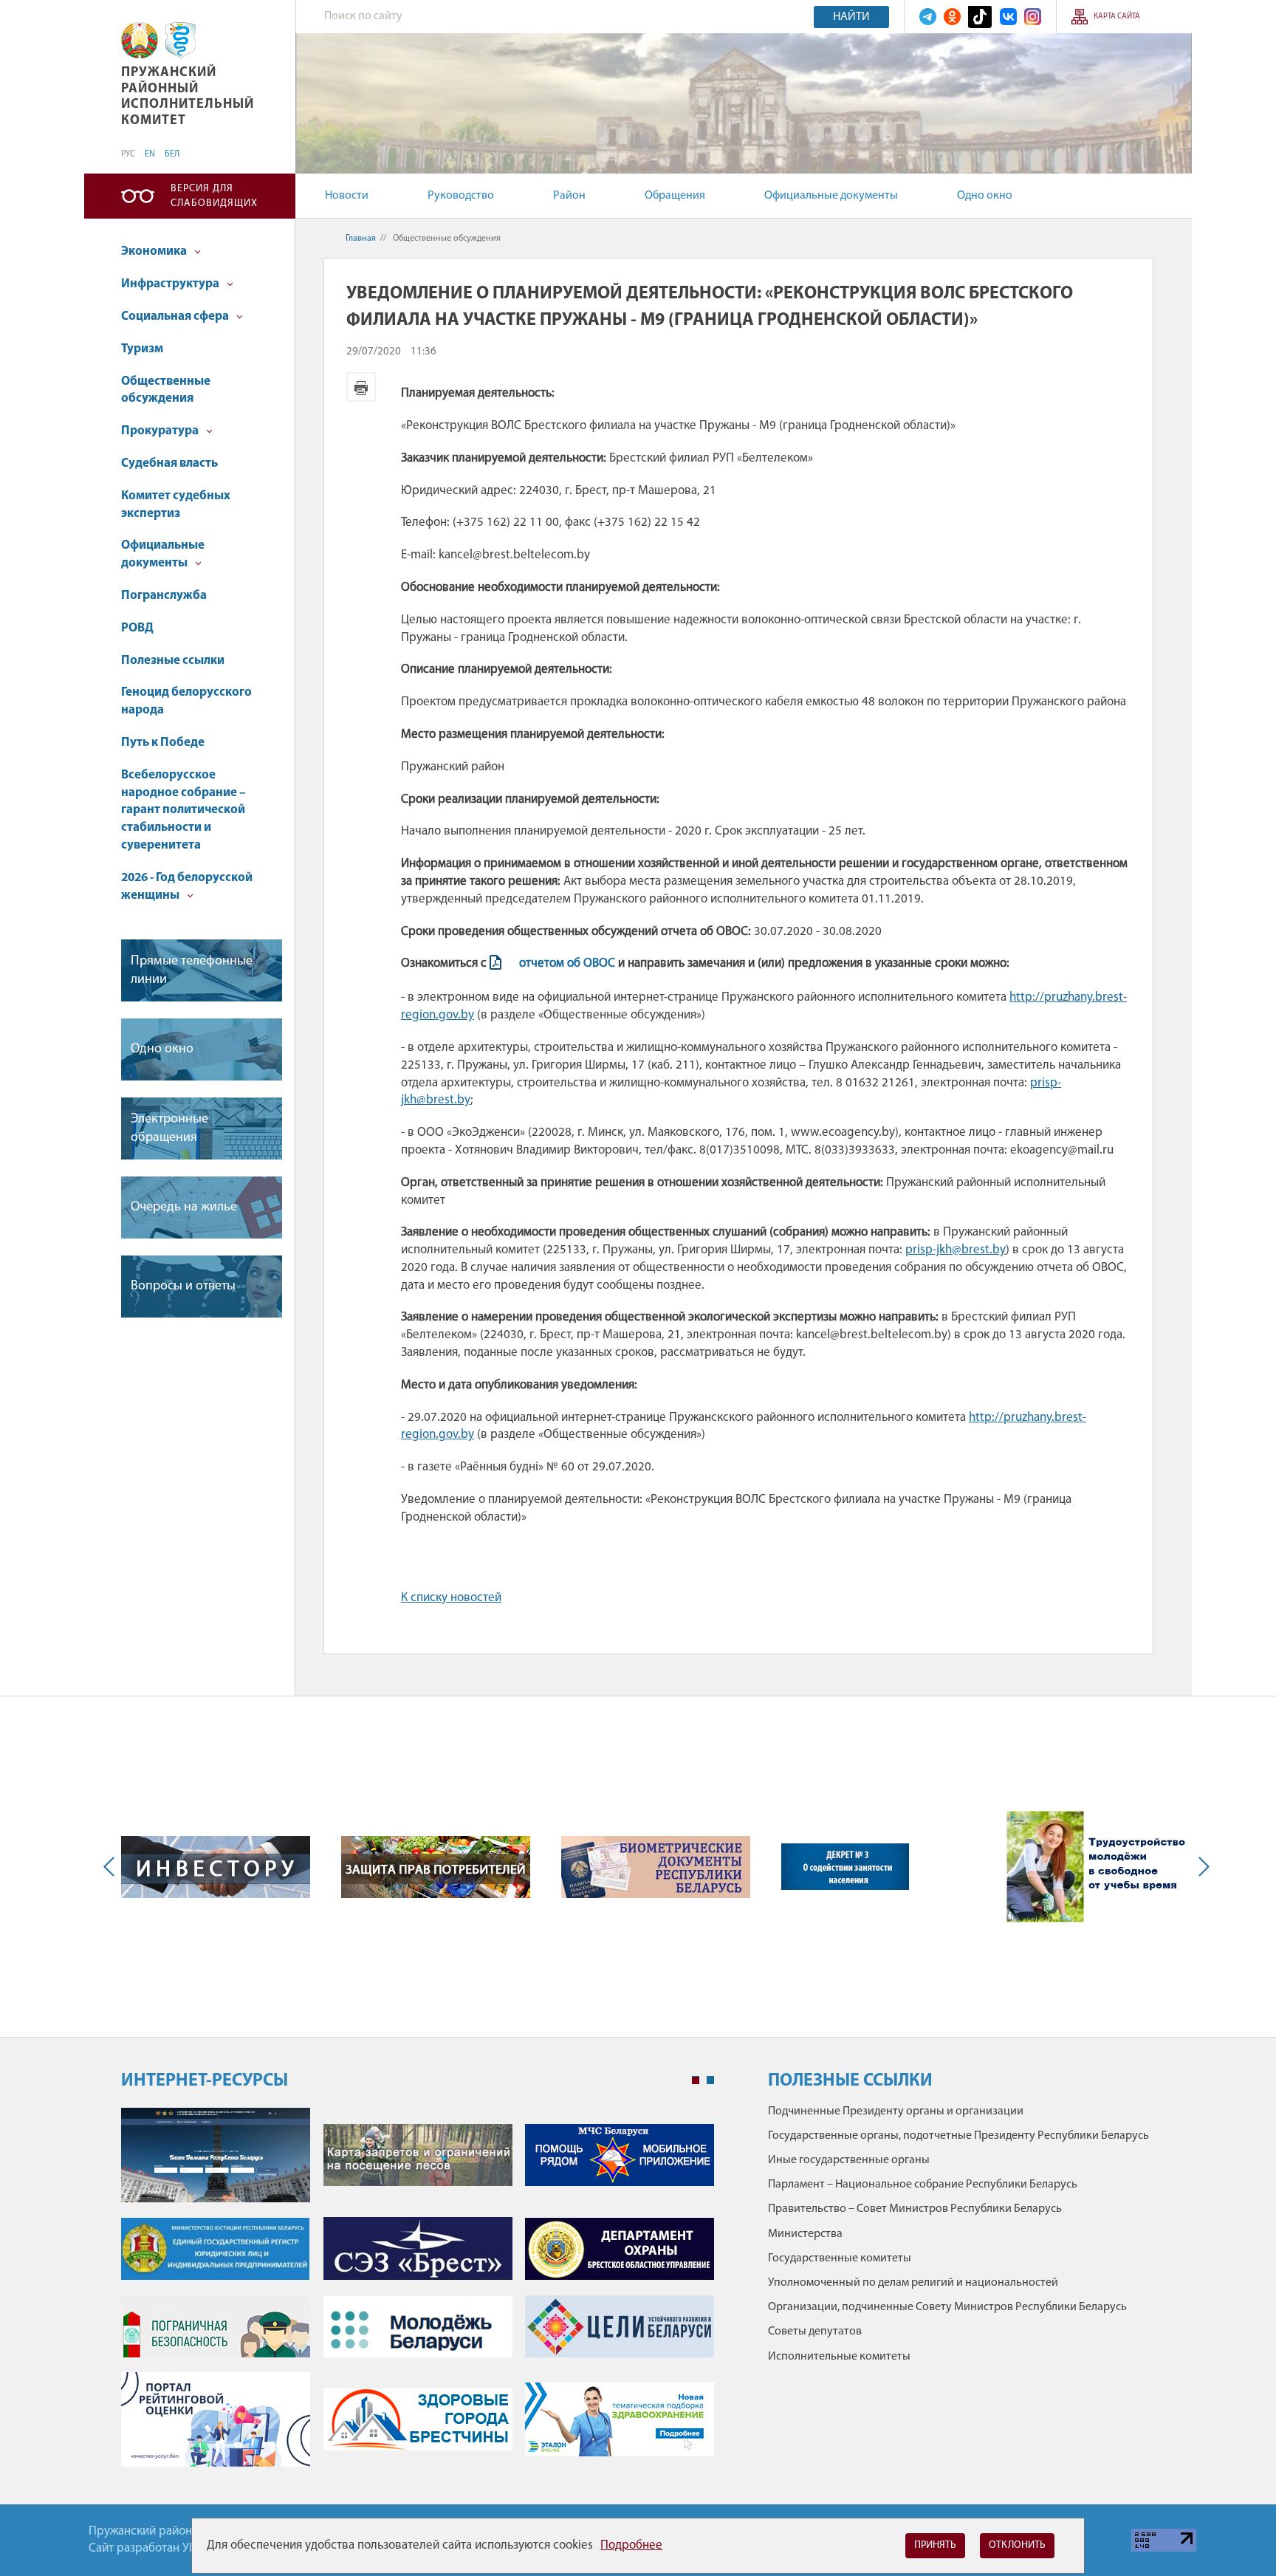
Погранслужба (164, 596)
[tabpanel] (418, 2295)
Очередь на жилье (184, 1207)
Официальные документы (831, 196)
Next (1201, 1867)
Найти (851, 17)
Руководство (461, 196)
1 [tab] (696, 2080)
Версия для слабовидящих (214, 196)
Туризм (142, 349)
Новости (347, 196)
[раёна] (181, 40)
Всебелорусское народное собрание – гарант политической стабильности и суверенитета (183, 810)
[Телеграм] (928, 17)
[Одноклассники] (952, 17)
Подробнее (631, 2545)
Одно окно (985, 196)
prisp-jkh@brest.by (956, 1250)
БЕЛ (172, 154)
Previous (112, 1867)
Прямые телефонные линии (192, 971)
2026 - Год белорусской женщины (187, 887)
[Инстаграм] (1033, 17)
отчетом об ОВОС (567, 963)
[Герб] (140, 40)
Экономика (155, 251)
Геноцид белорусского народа (186, 701)
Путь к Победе (163, 743)
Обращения (675, 196)
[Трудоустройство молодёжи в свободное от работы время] (1097, 1867)
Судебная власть (169, 463)
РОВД (137, 628)
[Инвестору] (216, 1867)
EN (150, 154)
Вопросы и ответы (183, 1287)
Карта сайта (1117, 17)
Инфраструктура (171, 284)
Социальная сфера (176, 316)
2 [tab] (710, 2080)
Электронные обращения (169, 1129)
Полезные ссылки (173, 661)
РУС (128, 154)
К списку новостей (451, 1598)
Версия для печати (361, 387)
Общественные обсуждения (166, 390)
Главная (361, 239)
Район (569, 196)
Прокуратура (161, 431)
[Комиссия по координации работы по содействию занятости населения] (845, 1867)
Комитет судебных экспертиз (176, 505)
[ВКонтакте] (1008, 17)
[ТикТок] (980, 17)
